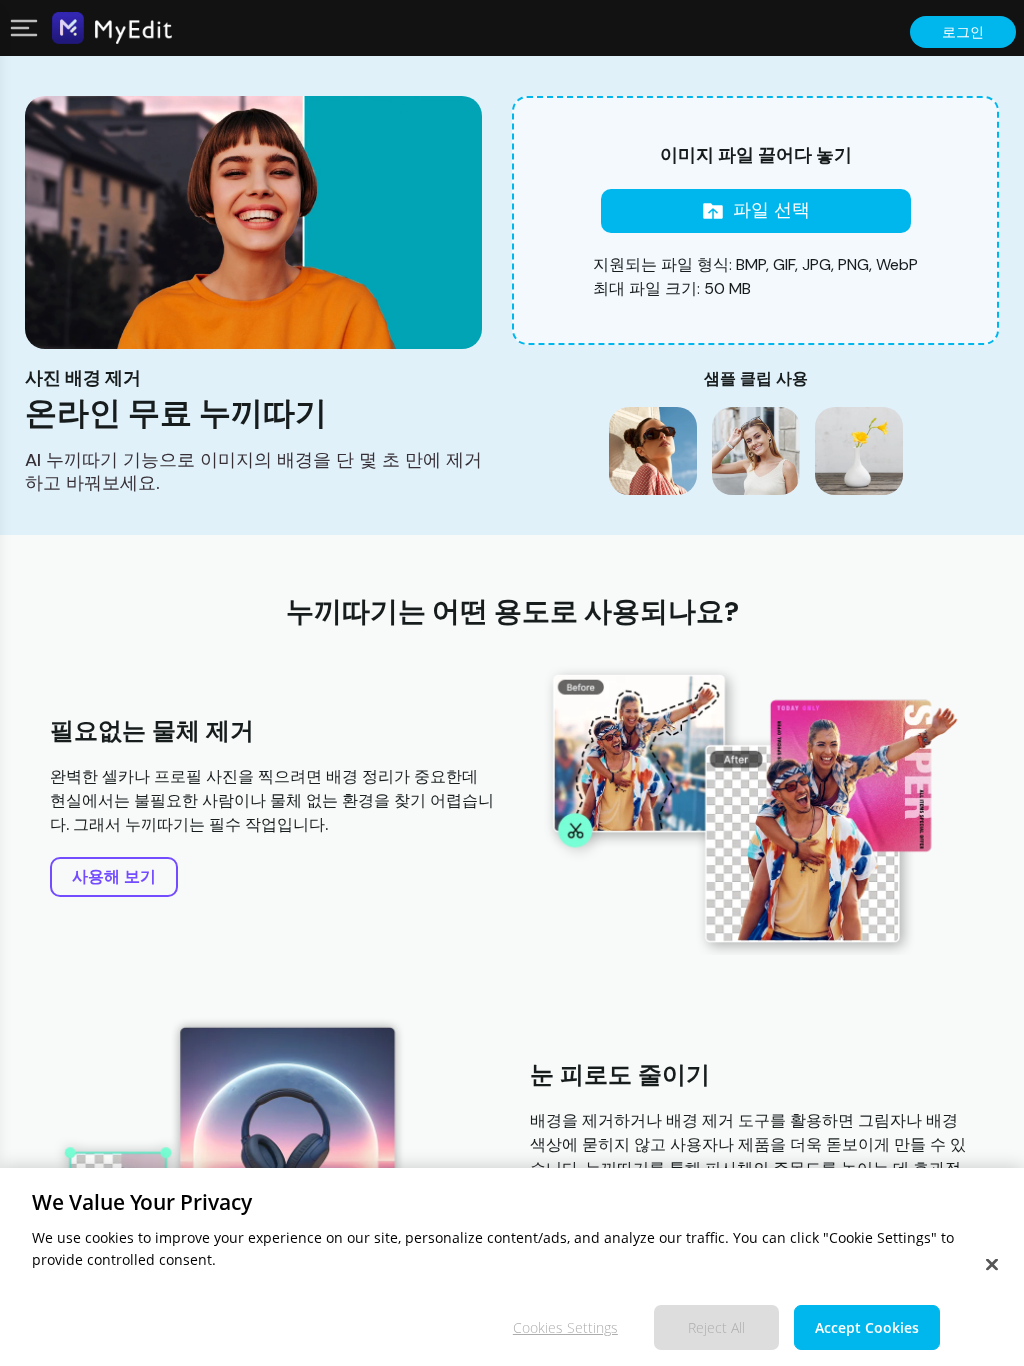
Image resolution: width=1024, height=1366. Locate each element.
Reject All (716, 1327)
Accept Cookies (867, 1327)
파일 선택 (771, 210)
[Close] (992, 1265)
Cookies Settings (565, 1327)
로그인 (963, 32)
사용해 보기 (114, 876)
